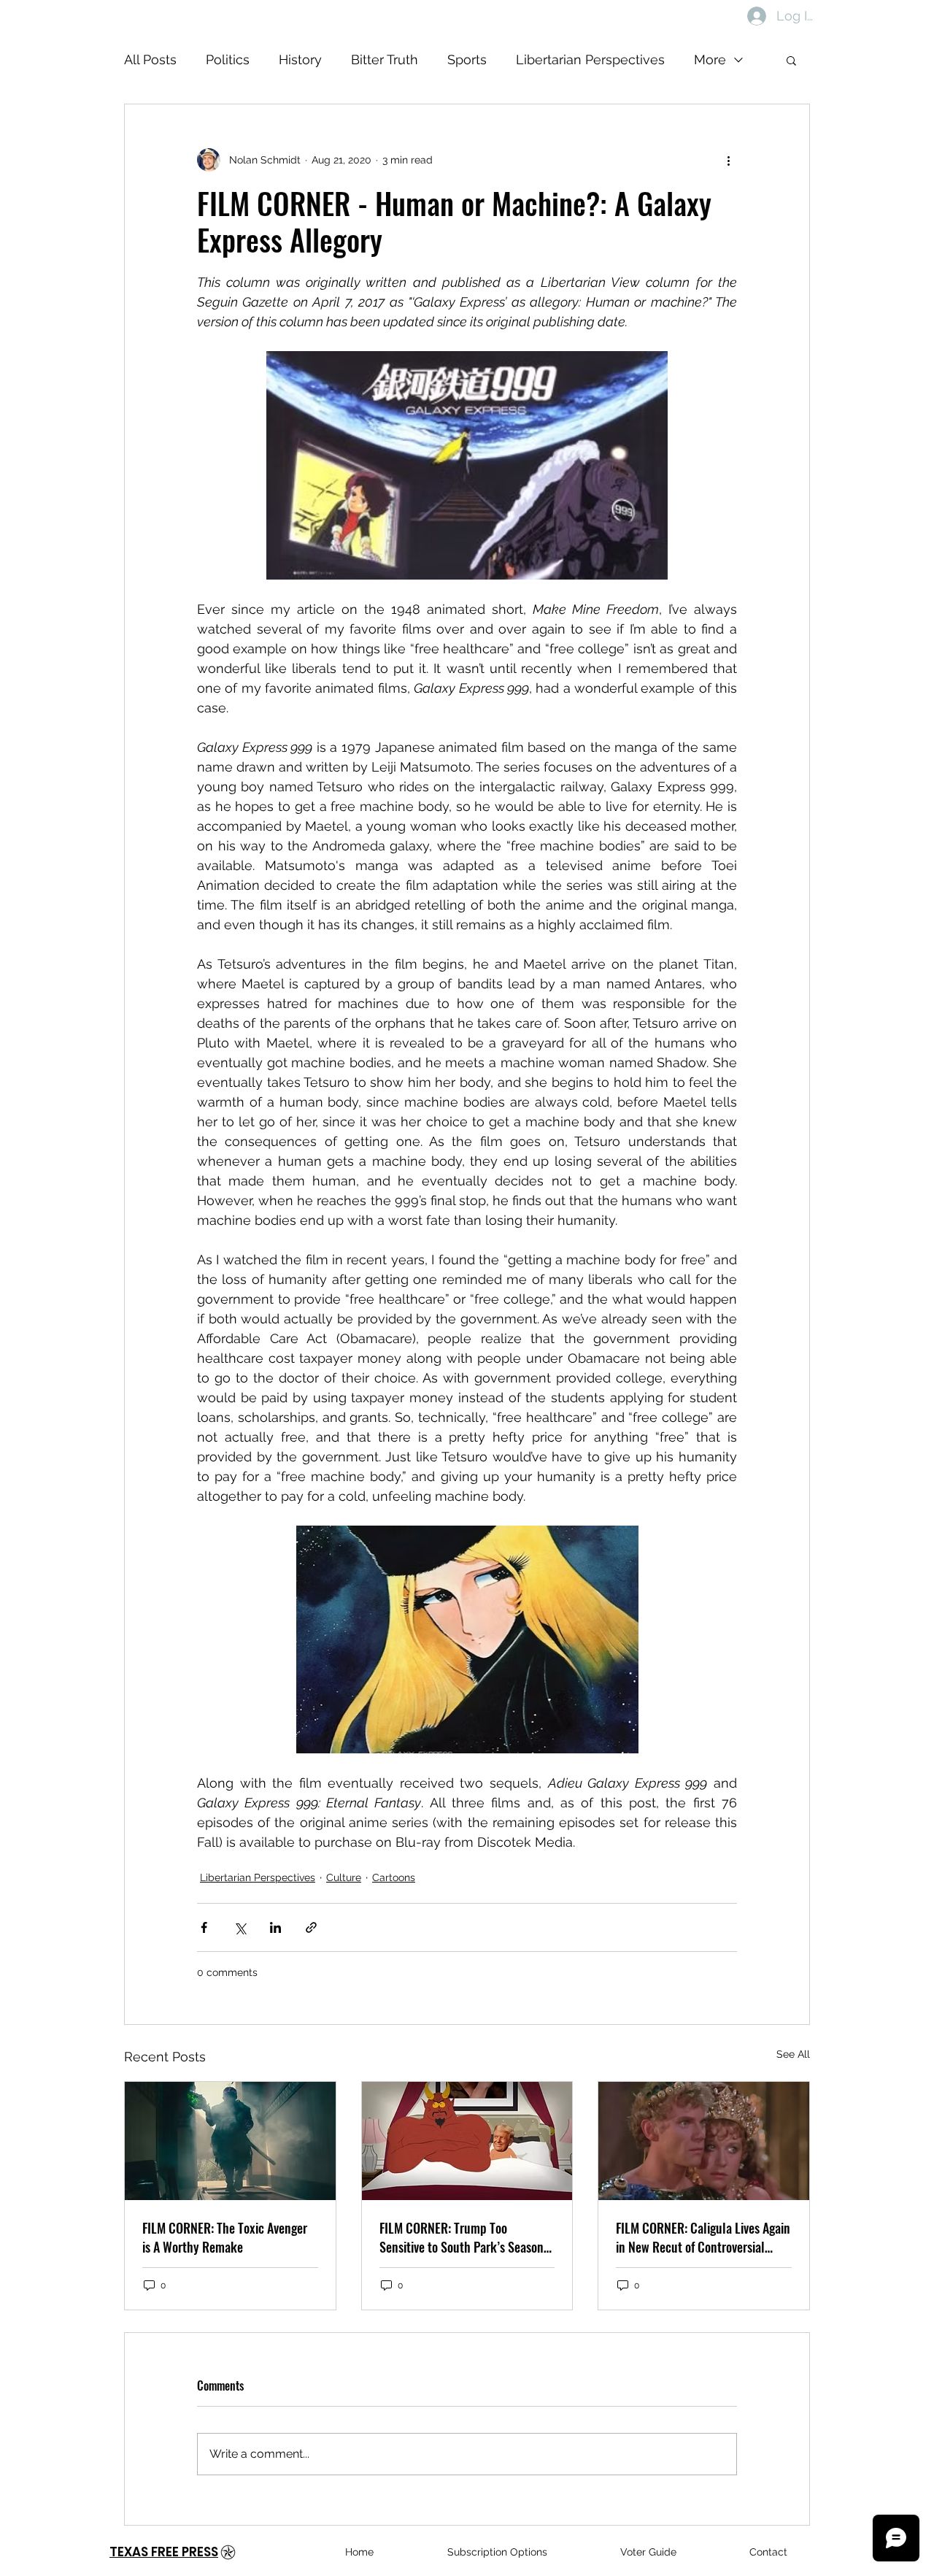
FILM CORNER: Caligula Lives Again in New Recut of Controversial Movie (703, 2237)
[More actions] (728, 160)
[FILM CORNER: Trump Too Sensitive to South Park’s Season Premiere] (467, 2141)
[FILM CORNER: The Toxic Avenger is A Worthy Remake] (230, 2141)
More (710, 59)
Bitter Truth (385, 59)
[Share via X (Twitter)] (240, 1927)
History (300, 59)
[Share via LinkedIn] (275, 1927)
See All (793, 2054)
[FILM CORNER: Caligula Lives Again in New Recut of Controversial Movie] (704, 2141)
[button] (791, 60)
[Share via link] (311, 1927)
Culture (344, 1877)
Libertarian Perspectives (590, 59)
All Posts (150, 59)
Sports (467, 59)
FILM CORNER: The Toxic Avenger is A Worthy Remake (225, 2237)
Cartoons (394, 1877)
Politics (228, 59)
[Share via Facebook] (204, 1927)
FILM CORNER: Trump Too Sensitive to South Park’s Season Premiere (462, 2237)
